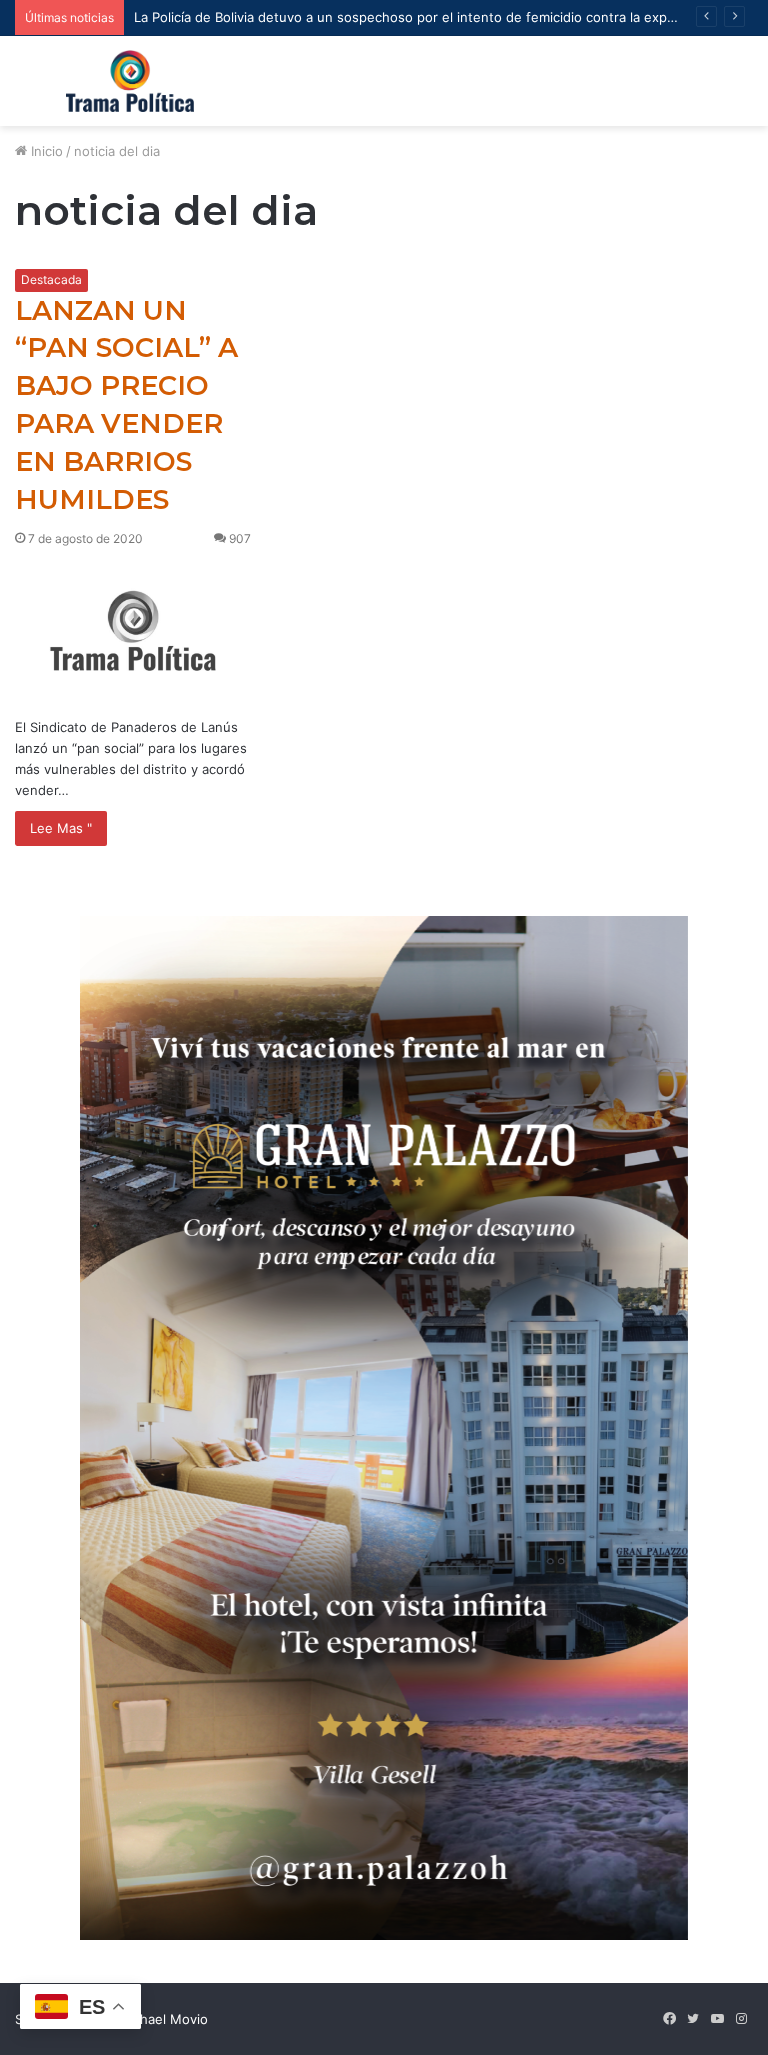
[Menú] (25, 88)
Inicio (45, 151)
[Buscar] (743, 88)
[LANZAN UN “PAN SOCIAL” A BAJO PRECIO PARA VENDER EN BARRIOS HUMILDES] (133, 630)
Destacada (51, 279)
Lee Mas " (61, 828)
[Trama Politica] (130, 81)
